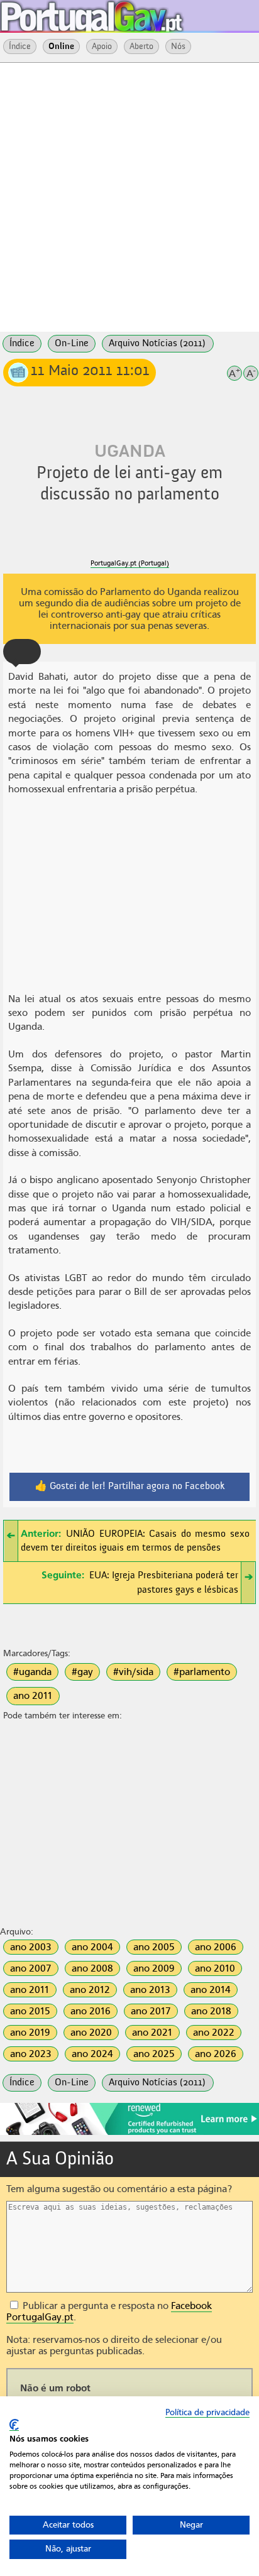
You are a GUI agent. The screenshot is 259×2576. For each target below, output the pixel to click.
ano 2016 (91, 2011)
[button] (22, 652)
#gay (82, 1672)
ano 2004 (92, 1947)
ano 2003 (31, 1947)
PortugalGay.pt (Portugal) (130, 563)
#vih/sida (133, 1672)
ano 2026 (216, 2054)
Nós (178, 46)
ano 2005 (154, 1947)
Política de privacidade (207, 2412)
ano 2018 (211, 2011)
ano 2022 (214, 2033)
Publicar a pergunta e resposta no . (109, 2311)
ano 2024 (92, 2054)
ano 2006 (216, 1947)
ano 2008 (92, 1968)
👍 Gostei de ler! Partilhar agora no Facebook (130, 1487)
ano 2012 (90, 1990)
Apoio (102, 46)
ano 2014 (211, 1990)
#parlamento (202, 1672)
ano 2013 (150, 1990)
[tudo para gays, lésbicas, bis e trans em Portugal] (126, 13)
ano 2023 (31, 2054)
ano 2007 (31, 1968)
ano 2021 (152, 2033)
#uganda (32, 1672)
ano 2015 (30, 2011)
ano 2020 (91, 2033)
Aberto (141, 46)
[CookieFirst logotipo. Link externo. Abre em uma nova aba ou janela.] (14, 2425)
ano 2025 (154, 2054)
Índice (20, 46)
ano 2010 (215, 1968)
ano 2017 (151, 2011)
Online (61, 46)
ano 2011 (33, 1696)
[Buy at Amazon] (129, 2133)
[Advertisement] (129, 196)
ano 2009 (154, 1968)
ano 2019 (30, 2033)
